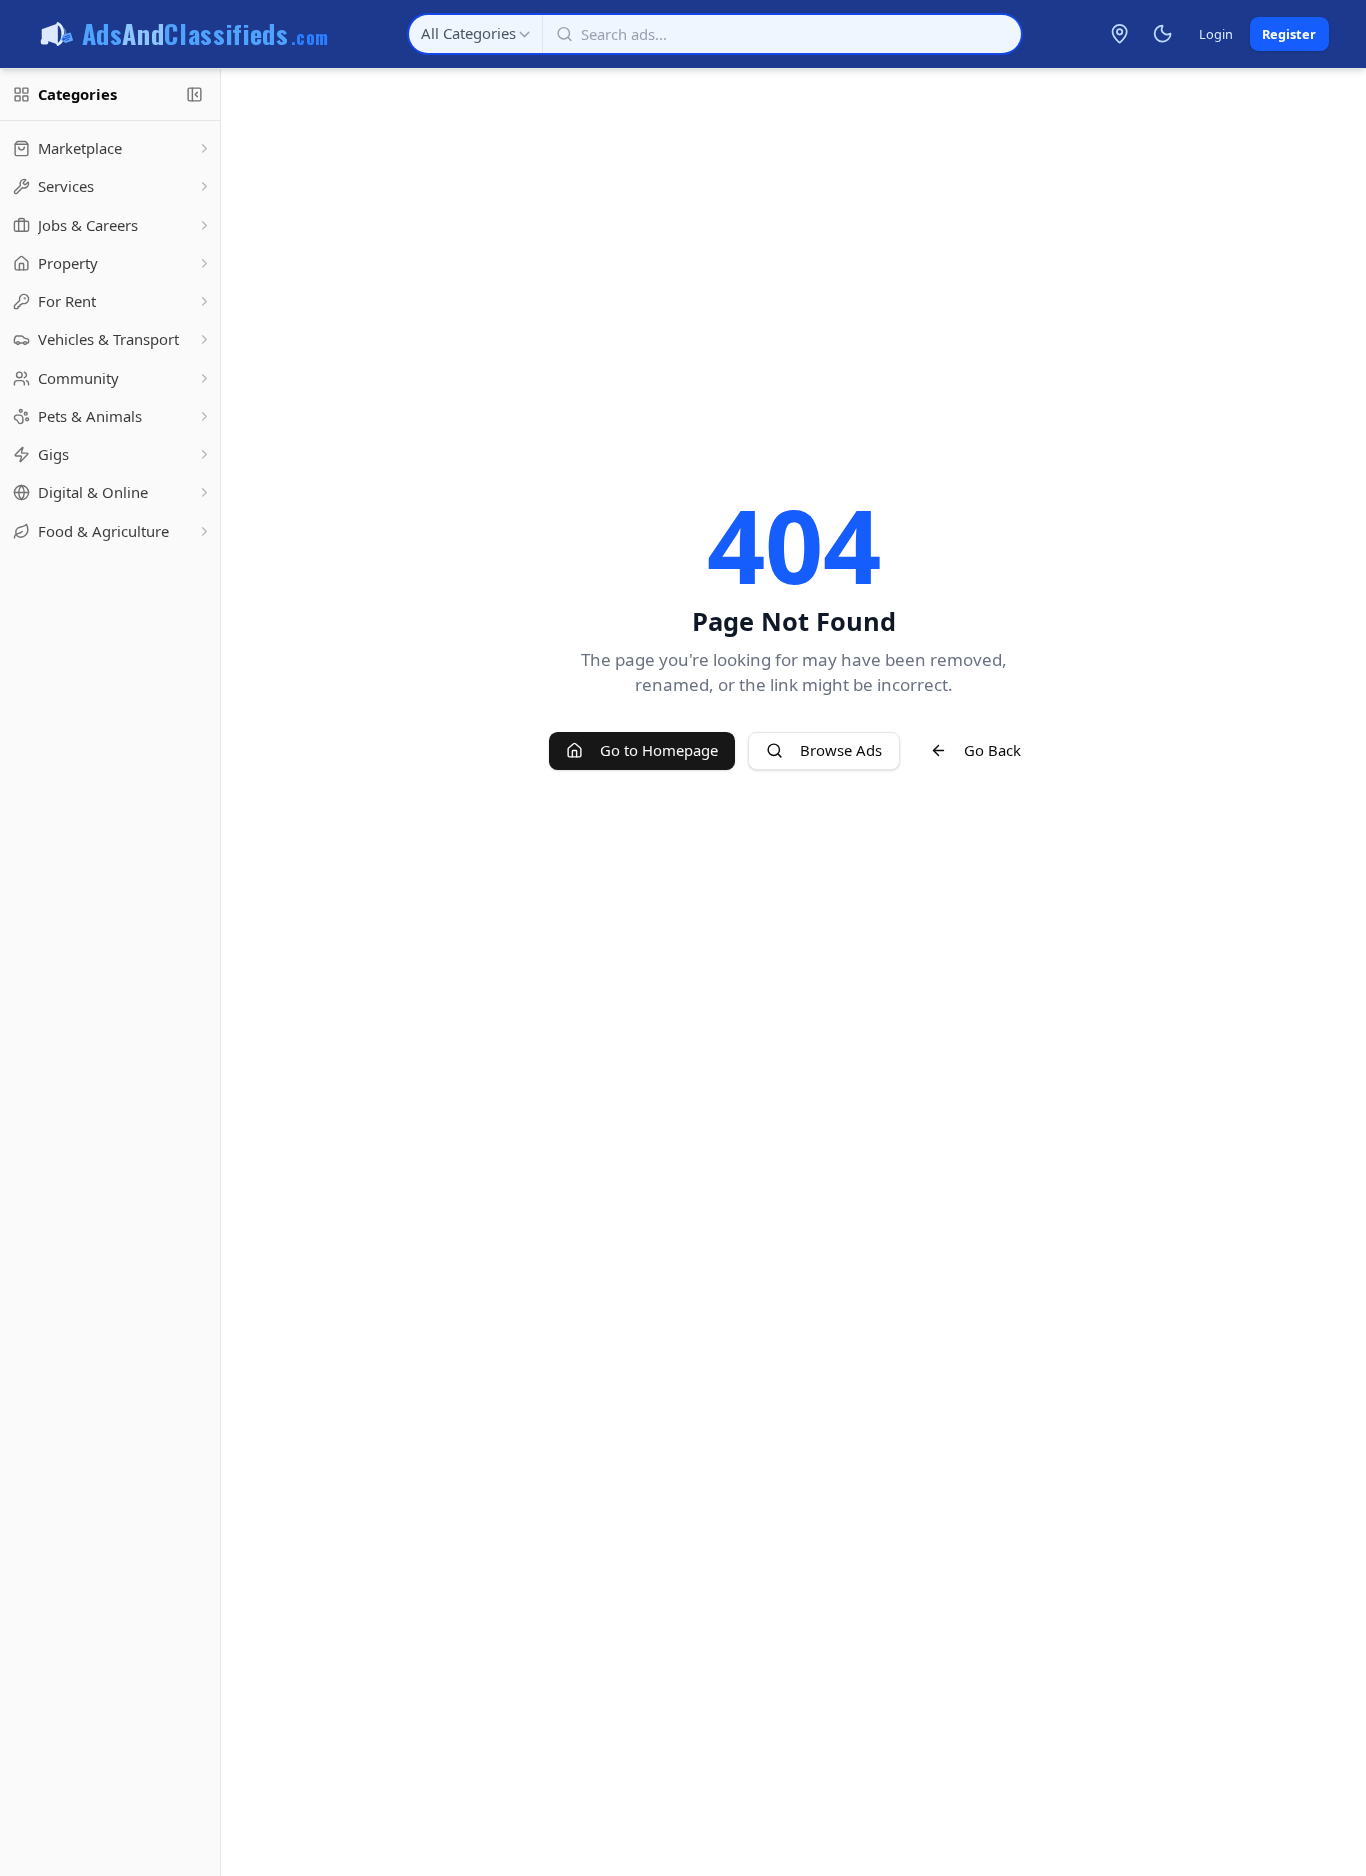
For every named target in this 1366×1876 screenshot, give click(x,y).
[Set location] (1120, 34)
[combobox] (475, 34)
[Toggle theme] (1162, 34)
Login (1216, 34)
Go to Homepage (659, 750)
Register (1289, 34)
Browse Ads (841, 750)
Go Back (992, 750)
